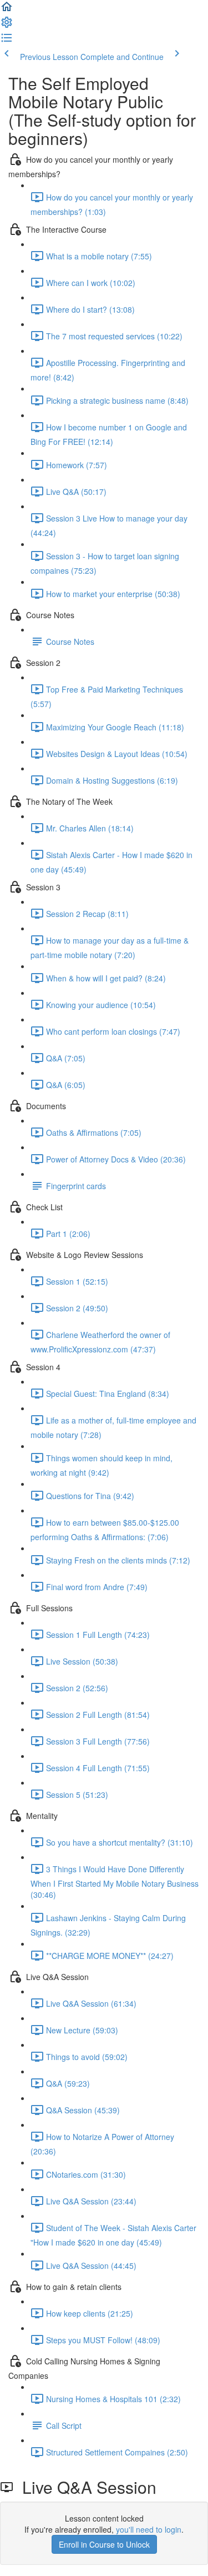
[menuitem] (7, 26)
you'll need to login (149, 2529)
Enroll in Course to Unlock (104, 2544)
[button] (7, 10)
